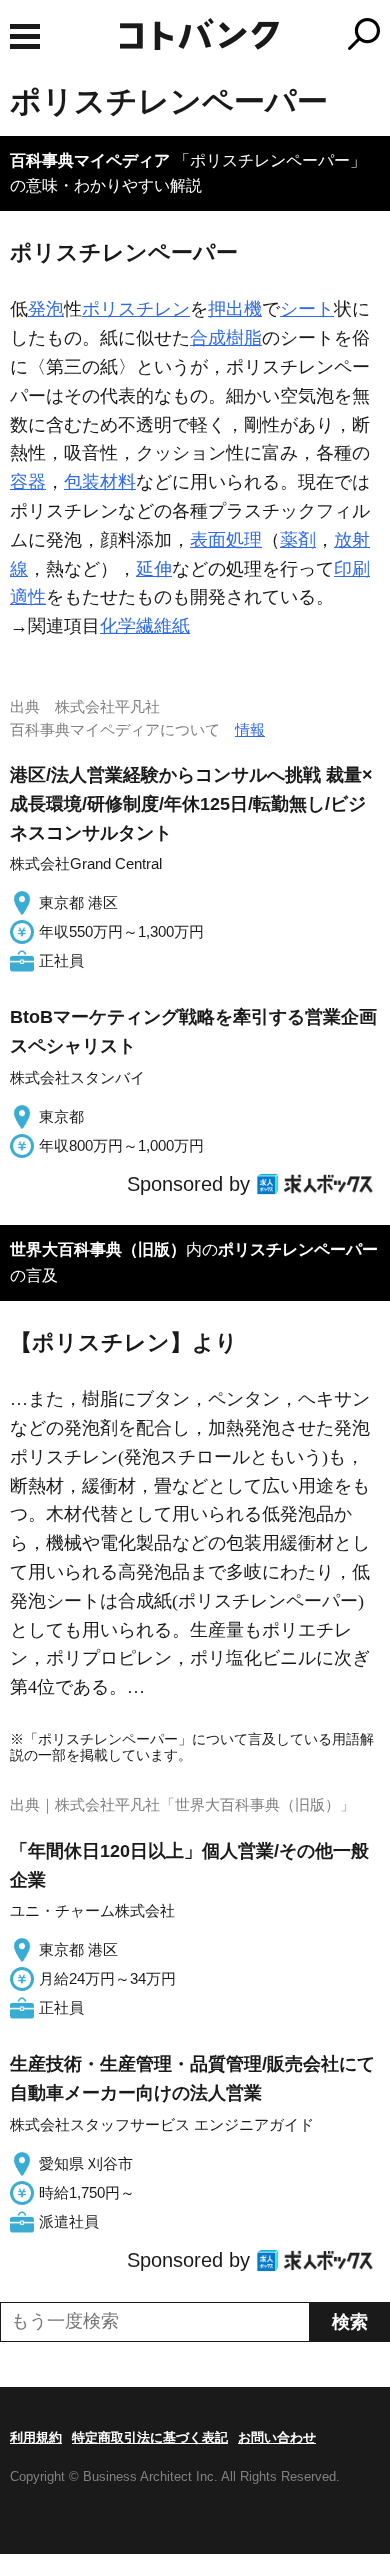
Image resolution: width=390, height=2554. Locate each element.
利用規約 (36, 2437)
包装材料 (100, 482)
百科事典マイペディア (90, 160)
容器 (28, 482)
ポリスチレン (136, 309)
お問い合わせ (277, 2437)
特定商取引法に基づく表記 (150, 2437)
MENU (25, 36)
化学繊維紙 (145, 626)
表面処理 (226, 540)
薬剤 (298, 540)
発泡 (46, 309)
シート (307, 309)
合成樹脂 (226, 338)
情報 (250, 729)
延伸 (154, 569)
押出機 (235, 309)
